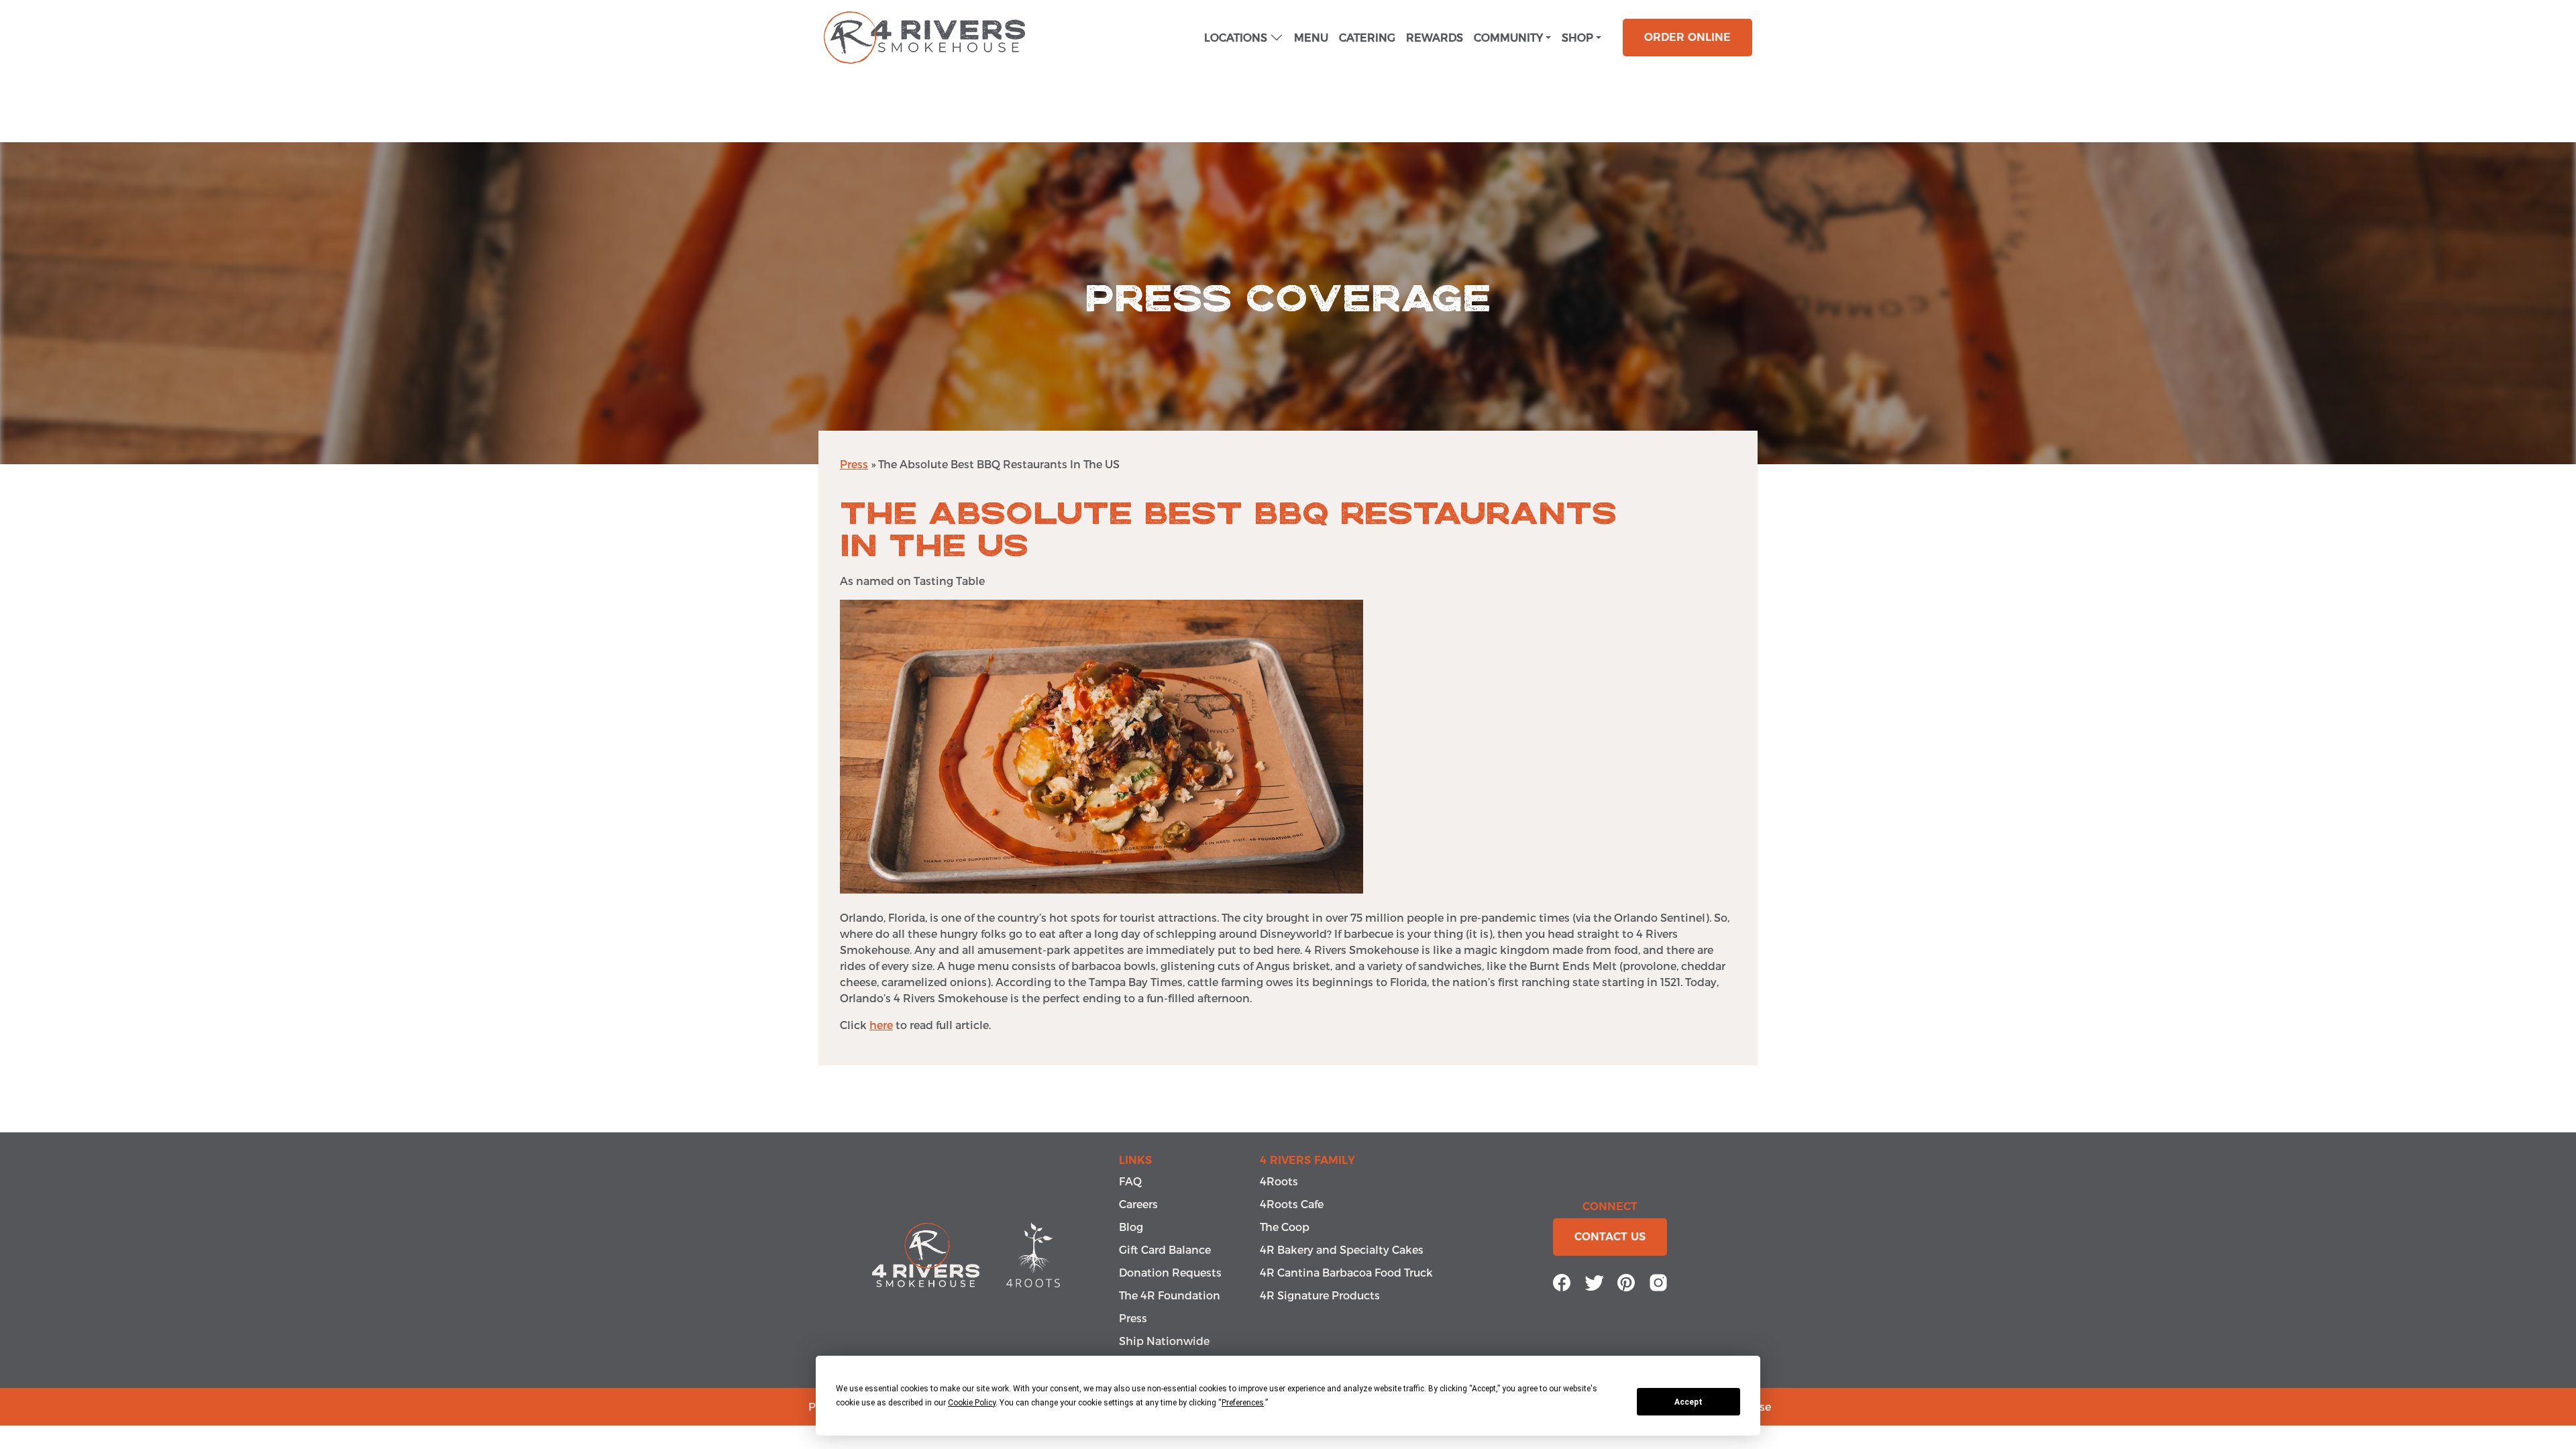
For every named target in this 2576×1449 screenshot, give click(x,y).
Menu (1311, 37)
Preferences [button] (1243, 1403)
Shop (1577, 37)
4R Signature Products (1320, 1295)
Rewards (1435, 37)
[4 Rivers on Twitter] (1594, 1281)
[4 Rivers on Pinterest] (1626, 1281)
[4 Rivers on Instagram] (1658, 1281)
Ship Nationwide (1164, 1341)
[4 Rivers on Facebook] (1562, 1281)
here (881, 1025)
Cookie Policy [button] (972, 1403)
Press (854, 464)
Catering (1367, 37)
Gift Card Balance (1165, 1249)
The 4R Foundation (1170, 1295)
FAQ (1130, 1181)
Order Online (1687, 37)
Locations (1236, 37)
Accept (1688, 1402)
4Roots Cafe (1292, 1204)
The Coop (1285, 1227)
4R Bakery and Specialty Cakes (1342, 1249)
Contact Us (1610, 1237)
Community (1508, 37)
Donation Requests (1170, 1272)
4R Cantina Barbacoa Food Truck (1346, 1272)
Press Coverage (1288, 299)
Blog (1131, 1227)
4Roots (1279, 1181)
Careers (1138, 1204)
